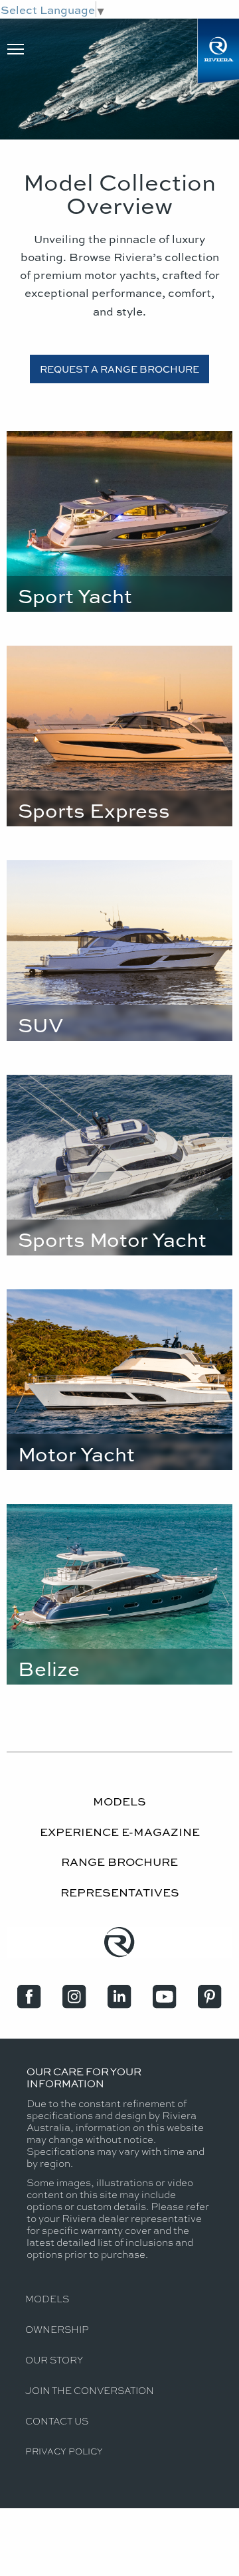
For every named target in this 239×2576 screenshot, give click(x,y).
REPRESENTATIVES (120, 1892)
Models (47, 2298)
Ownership (57, 2329)
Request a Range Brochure (119, 369)
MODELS (119, 1801)
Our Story (54, 2359)
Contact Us (57, 2421)
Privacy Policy (64, 2451)
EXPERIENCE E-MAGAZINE (120, 1831)
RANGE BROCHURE (119, 1861)
